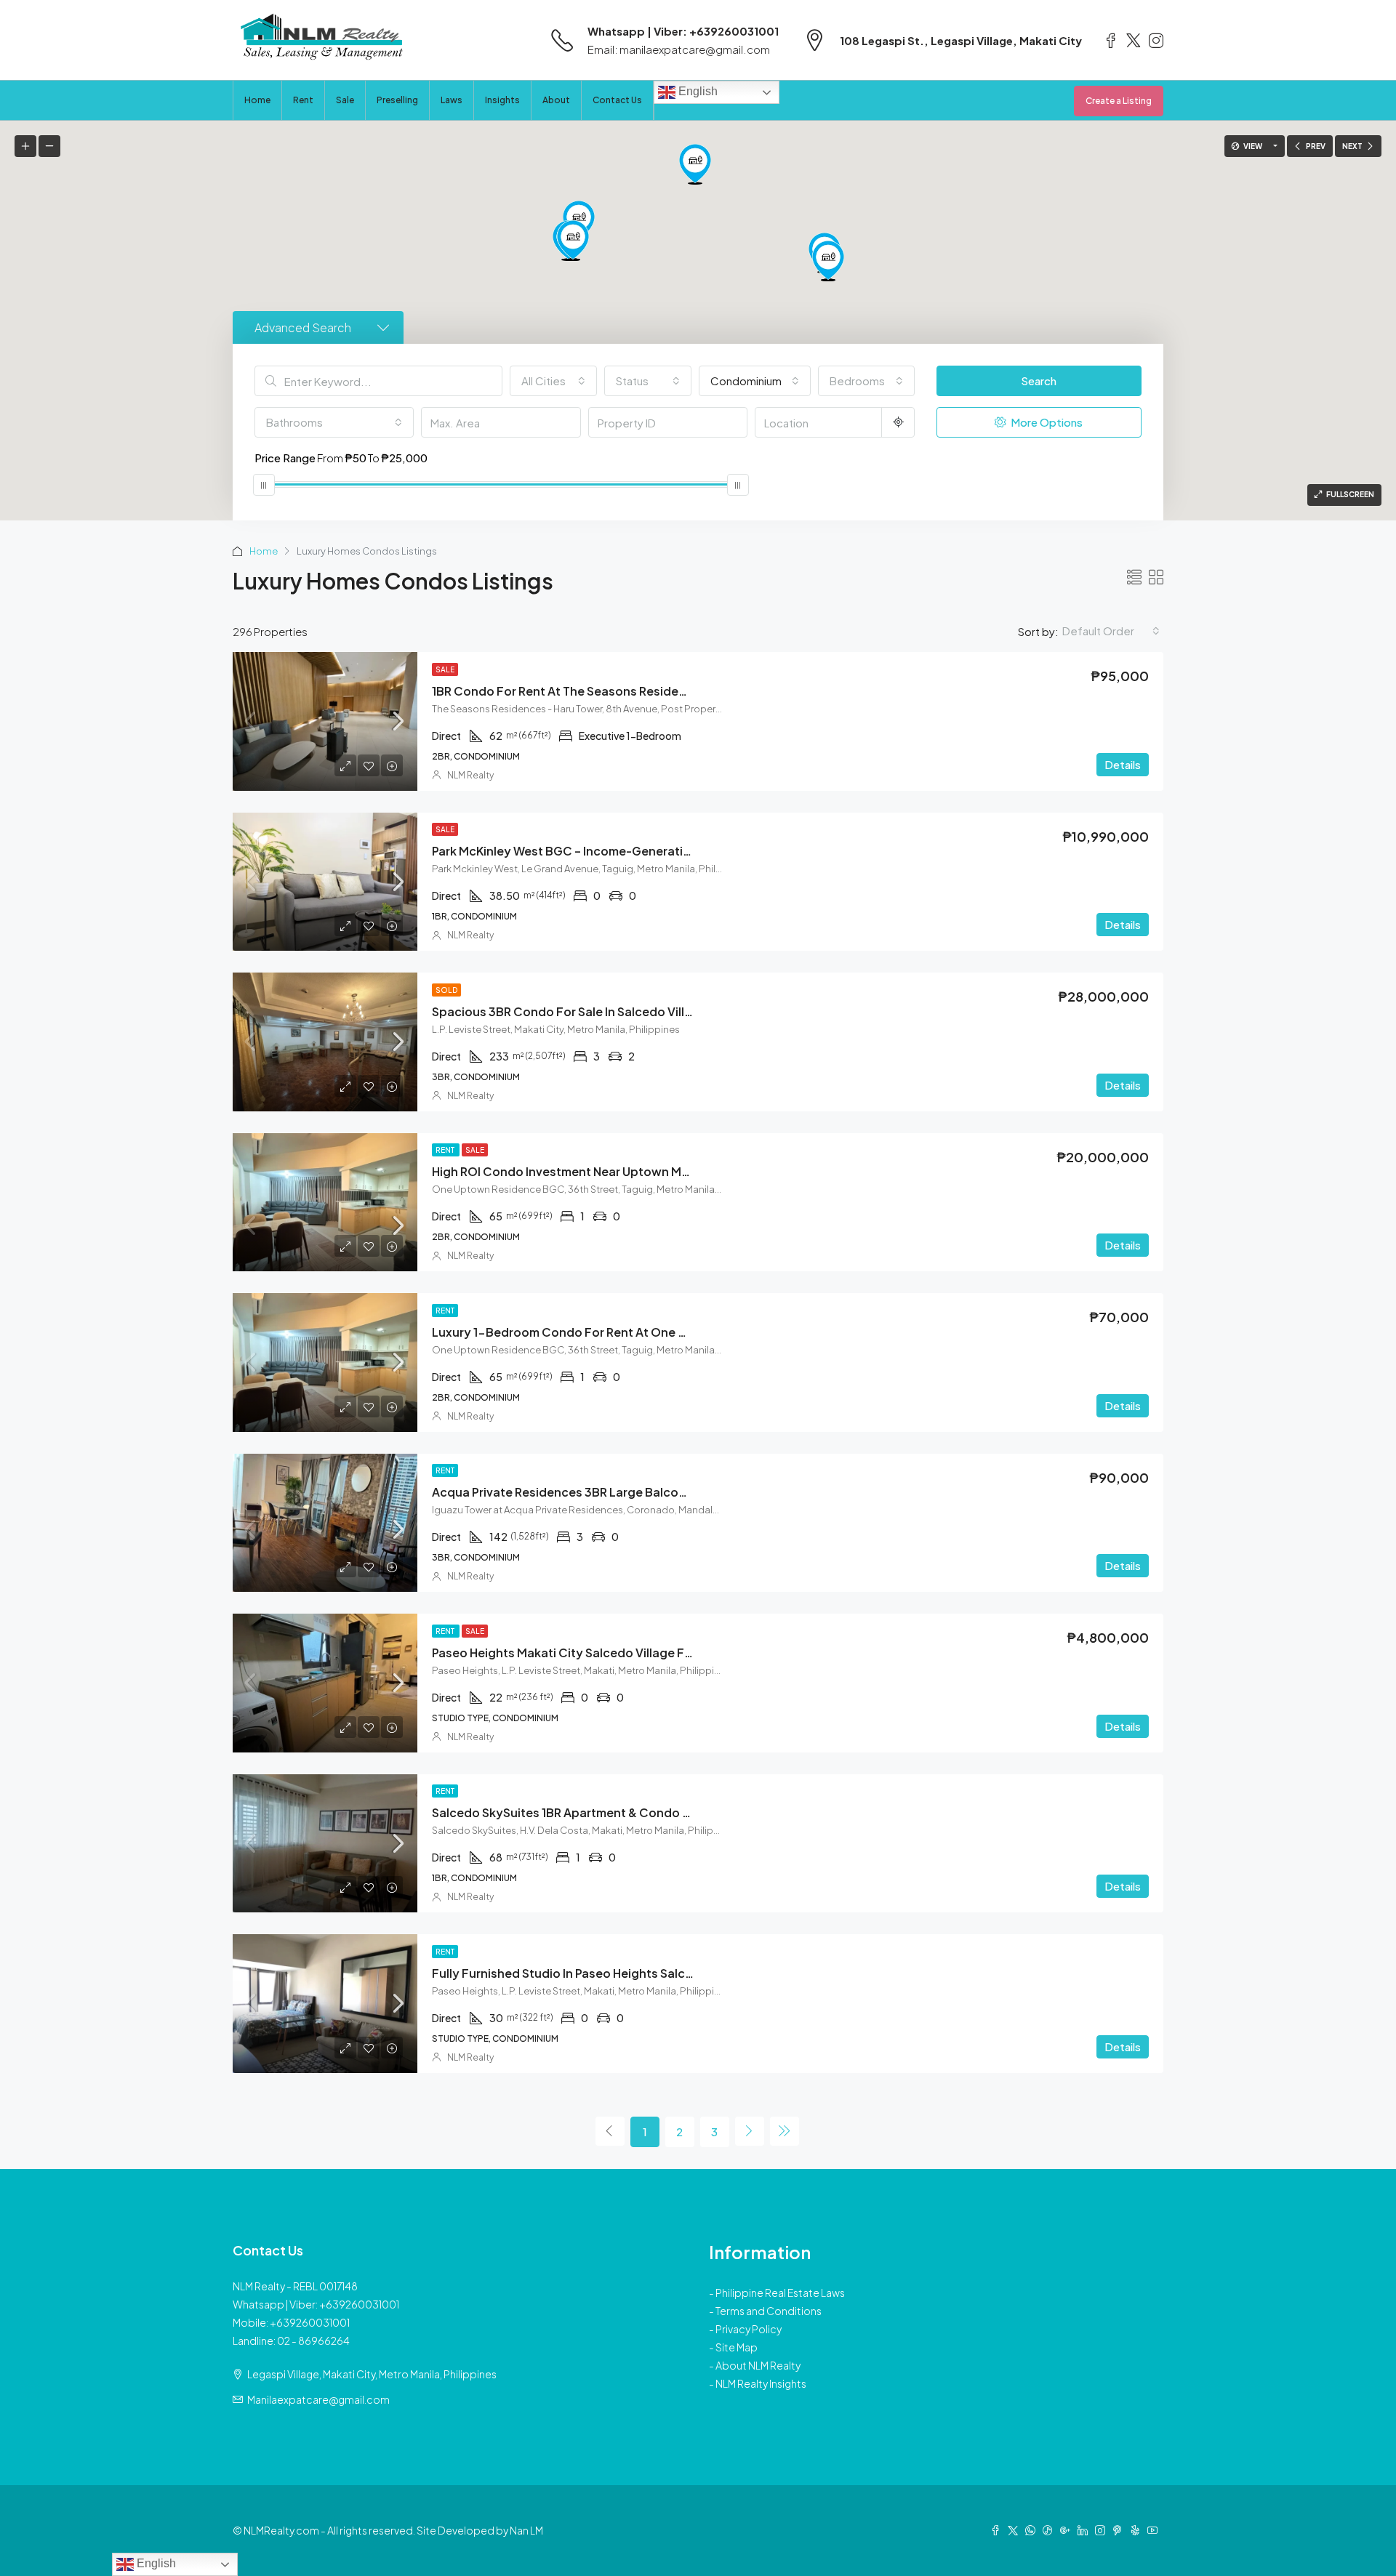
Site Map (737, 2347)
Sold (446, 990)
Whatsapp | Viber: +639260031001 (683, 31)
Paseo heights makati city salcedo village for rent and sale (605, 1653)
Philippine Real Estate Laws (780, 2293)
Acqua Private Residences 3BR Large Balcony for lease (592, 1492)
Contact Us (617, 100)
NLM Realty (470, 775)
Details (1123, 764)
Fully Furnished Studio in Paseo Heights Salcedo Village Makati (611, 1973)
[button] (828, 261)
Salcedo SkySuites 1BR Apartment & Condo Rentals (579, 1812)
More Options (1046, 422)
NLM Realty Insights (761, 2383)
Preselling (397, 100)
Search (1039, 381)
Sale (345, 100)
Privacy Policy (749, 2329)
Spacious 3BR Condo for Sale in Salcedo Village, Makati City (605, 1011)
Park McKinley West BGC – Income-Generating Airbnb (585, 851)
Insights (502, 100)
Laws (452, 100)
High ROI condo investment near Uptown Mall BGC (578, 1171)
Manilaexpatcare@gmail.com (318, 2399)
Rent (303, 100)
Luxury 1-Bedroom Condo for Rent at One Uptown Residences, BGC (629, 1332)
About (556, 100)
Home (257, 100)
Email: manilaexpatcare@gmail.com (679, 49)
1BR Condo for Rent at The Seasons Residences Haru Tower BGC (618, 691)
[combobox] (553, 381)
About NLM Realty (758, 2365)
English (697, 91)
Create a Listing (1119, 101)
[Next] (750, 2131)
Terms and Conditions (769, 2311)
